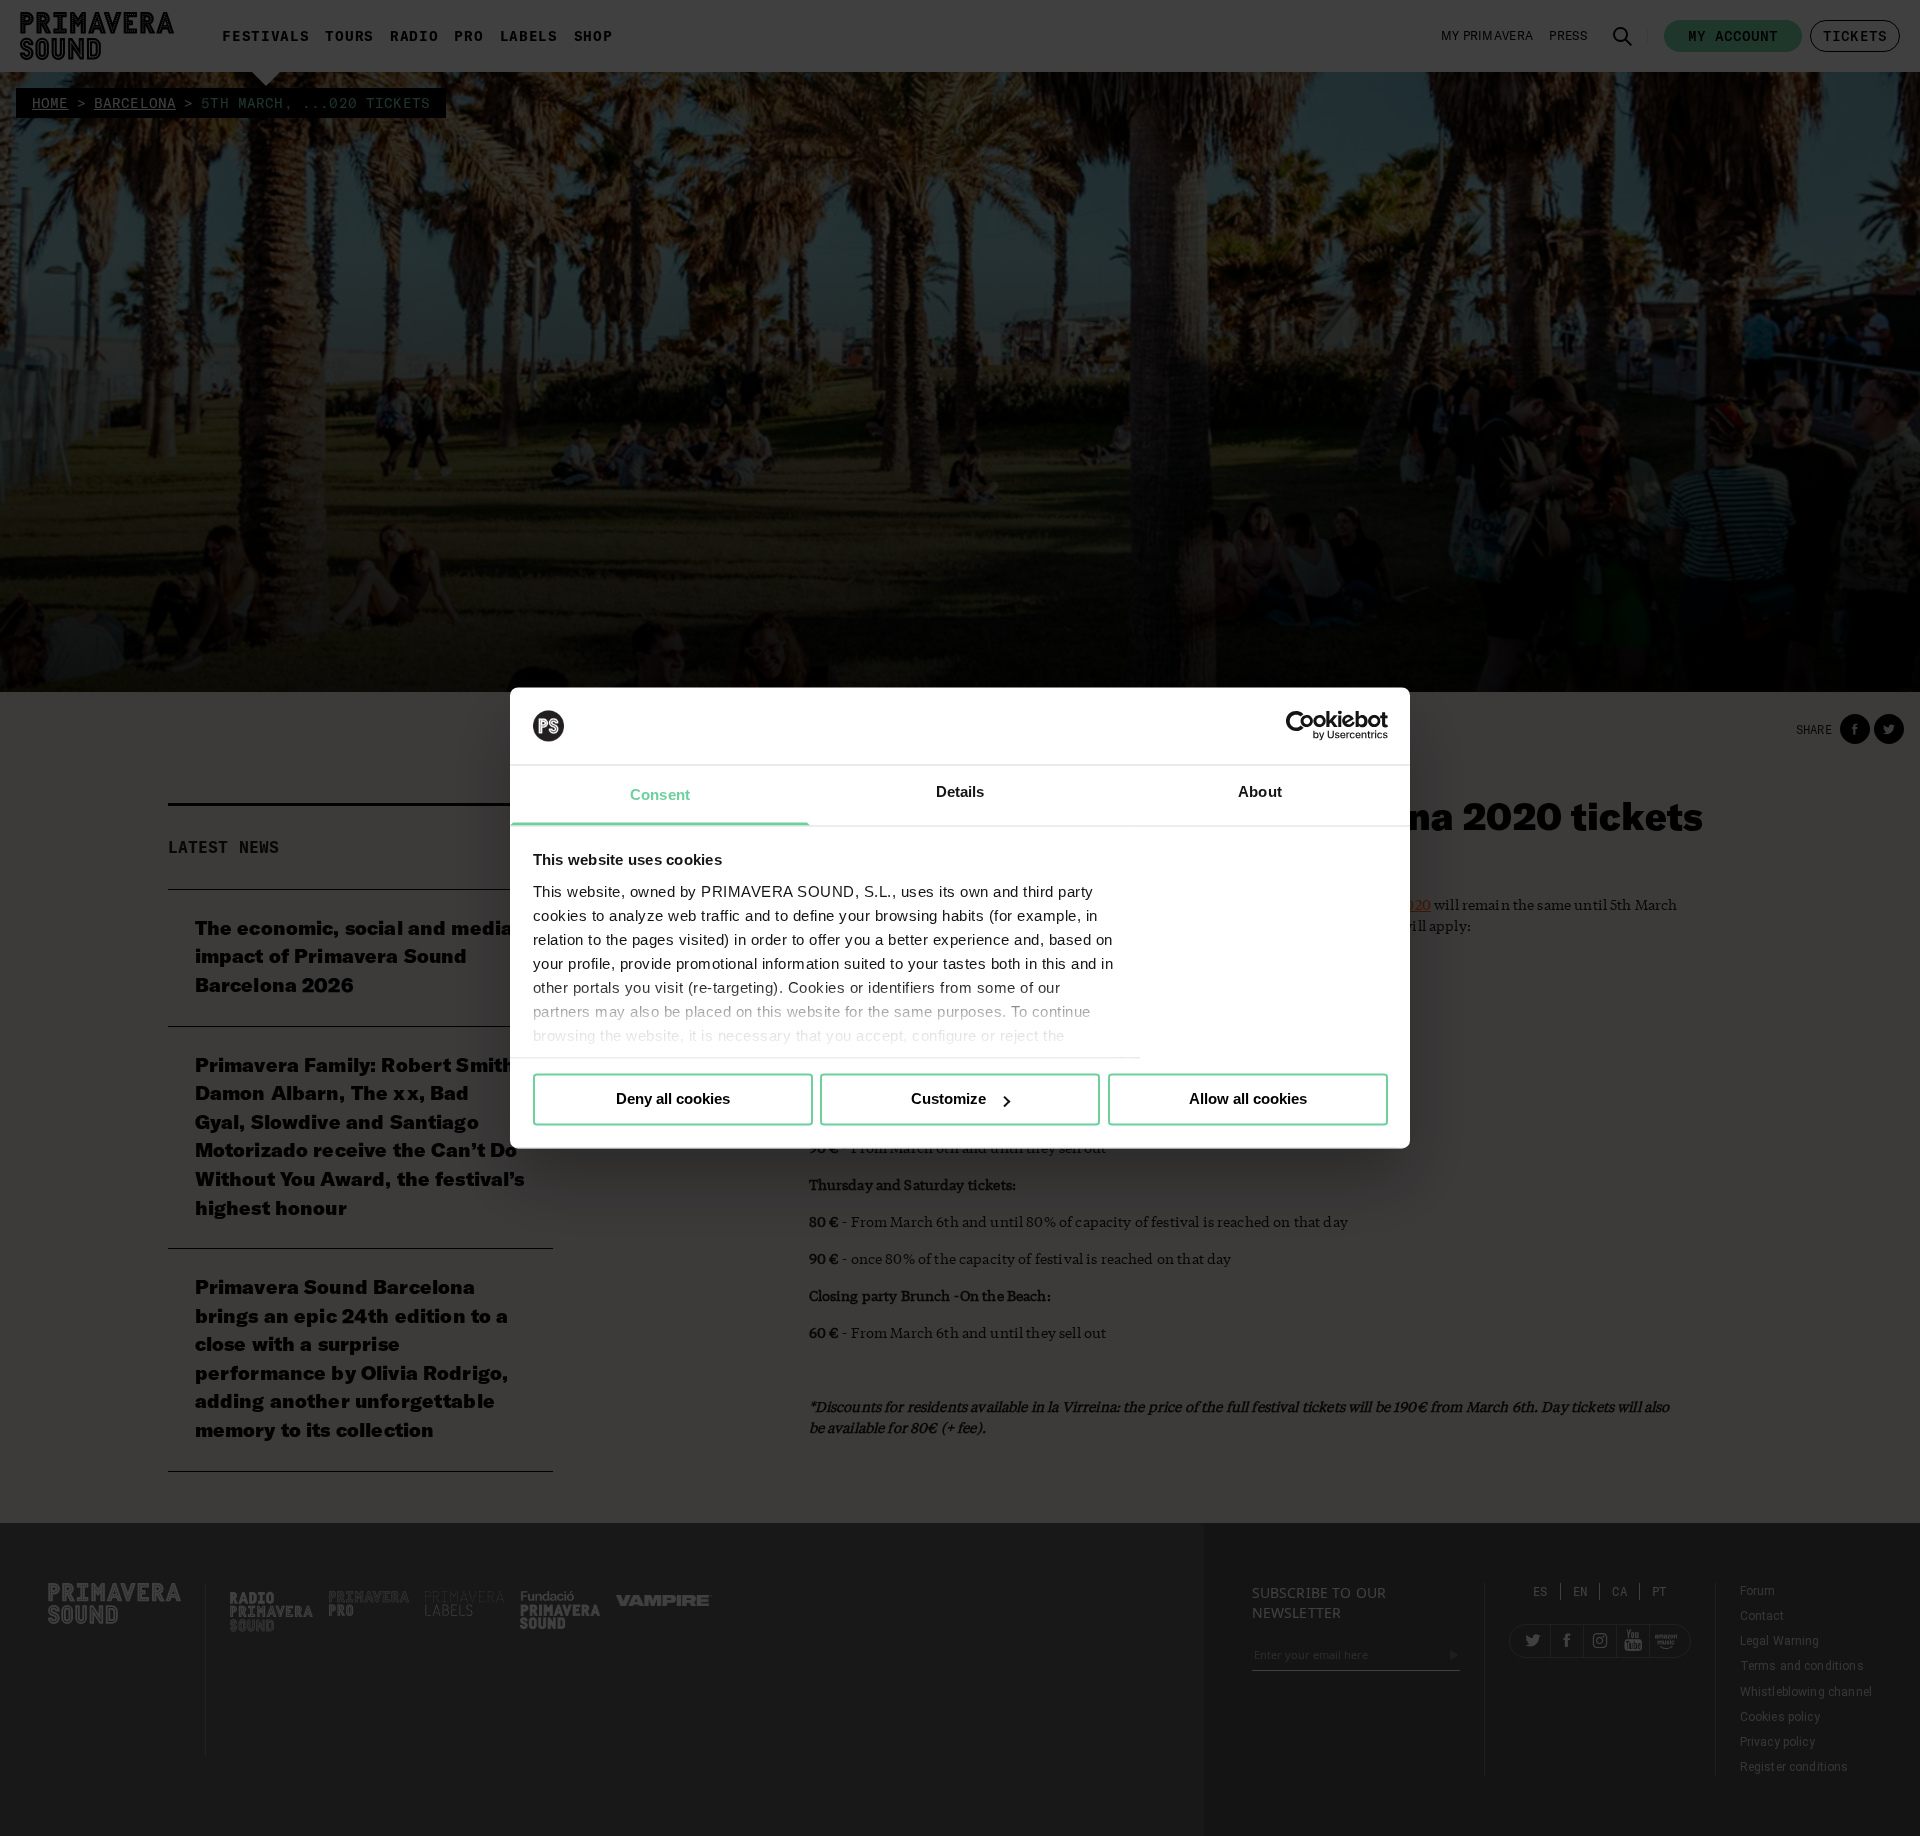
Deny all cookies (673, 1099)
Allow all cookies (1248, 1099)
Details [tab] (960, 791)
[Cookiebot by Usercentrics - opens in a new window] (1300, 726)
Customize (948, 1099)
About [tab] (1260, 791)
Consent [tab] (660, 794)
